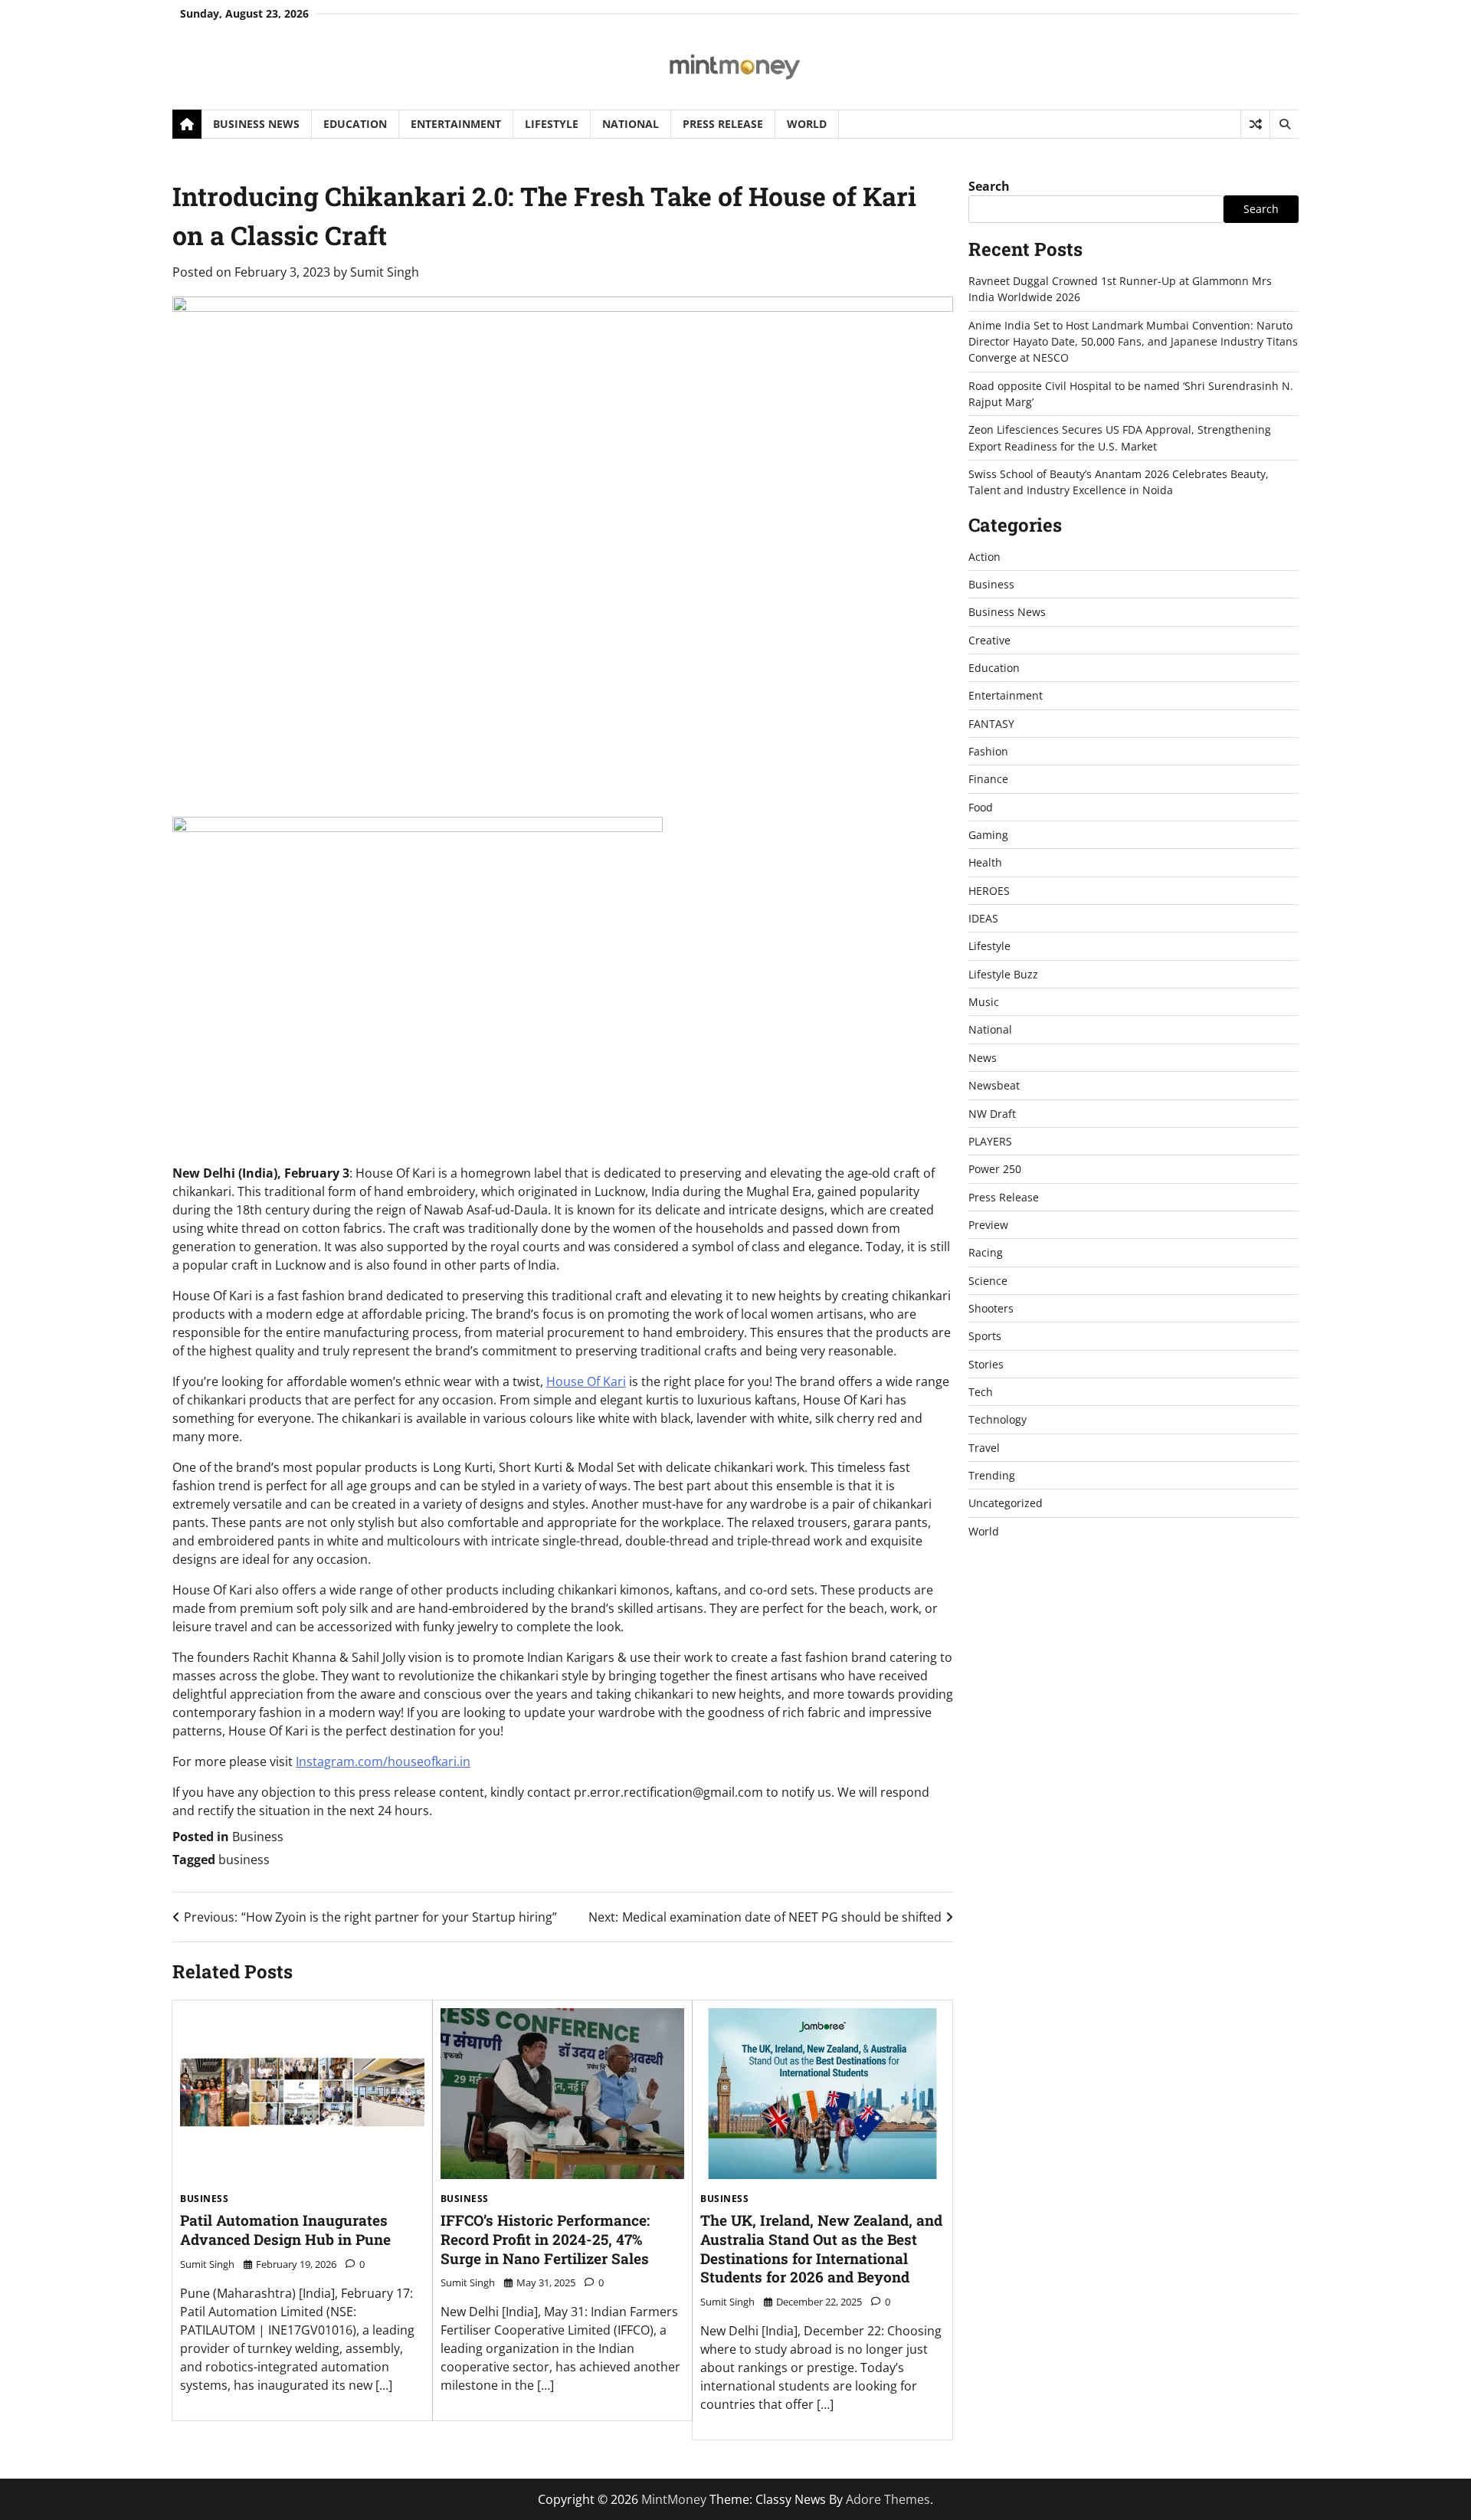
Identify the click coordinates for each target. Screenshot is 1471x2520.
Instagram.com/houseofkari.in (383, 1761)
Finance (988, 780)
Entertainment (456, 124)
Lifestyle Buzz (1003, 974)
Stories (986, 1364)
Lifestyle (552, 124)
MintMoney (674, 2499)
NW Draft (992, 1114)
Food (981, 807)
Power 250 (995, 1170)
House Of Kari (586, 1381)
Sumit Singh (385, 272)
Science (988, 1281)
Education (355, 124)
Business (258, 1837)
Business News (256, 124)
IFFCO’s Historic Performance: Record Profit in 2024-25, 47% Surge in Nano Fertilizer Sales (545, 2239)
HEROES (989, 891)
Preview (988, 1225)
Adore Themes (888, 2499)
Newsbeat (994, 1085)
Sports (985, 1337)
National (631, 124)
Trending (992, 1475)
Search (989, 186)
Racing (986, 1253)
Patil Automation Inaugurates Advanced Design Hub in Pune (285, 2230)
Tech (981, 1392)
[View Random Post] (1255, 124)
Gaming (988, 835)
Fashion (988, 751)
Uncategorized (1006, 1504)
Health (985, 863)
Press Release (723, 124)
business (244, 1860)
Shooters (991, 1308)
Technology (998, 1420)
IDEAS (983, 918)
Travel (984, 1448)
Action (984, 557)
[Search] (1284, 124)
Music (984, 1002)
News (983, 1058)
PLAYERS (990, 1141)
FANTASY (991, 724)
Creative (989, 640)
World (807, 124)
